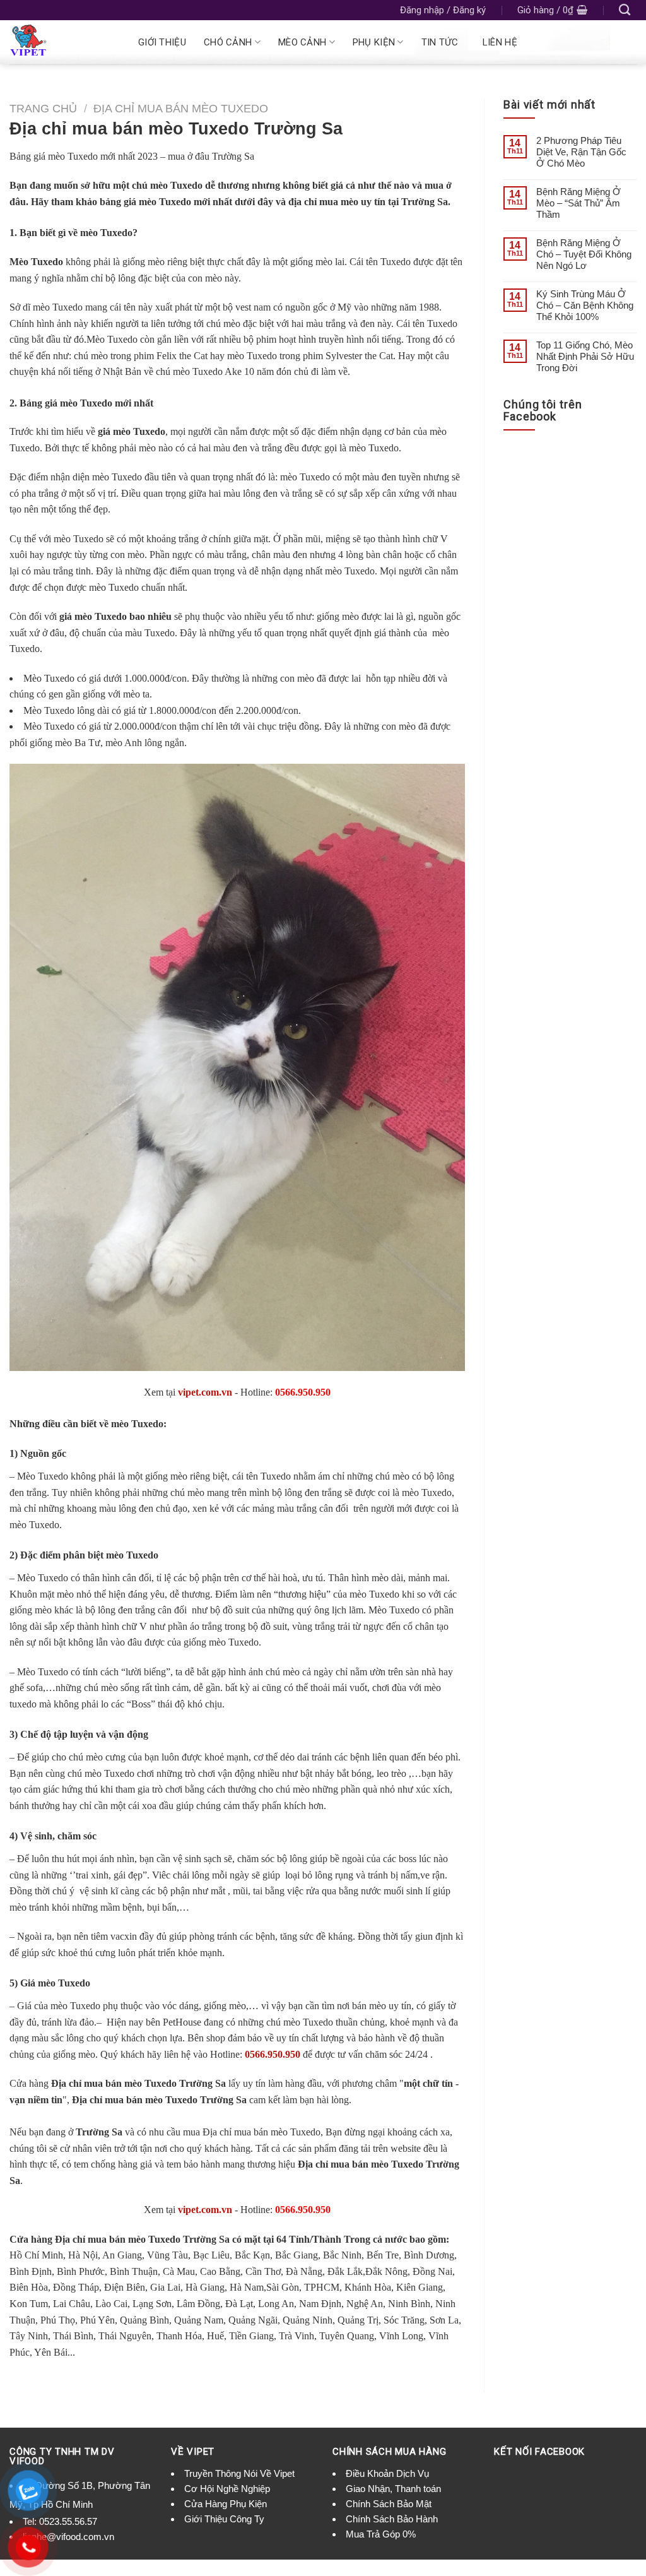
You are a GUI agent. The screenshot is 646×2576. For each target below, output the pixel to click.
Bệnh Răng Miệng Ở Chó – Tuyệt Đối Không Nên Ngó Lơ (584, 254)
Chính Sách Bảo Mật (389, 2504)
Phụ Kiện (374, 42)
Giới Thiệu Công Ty (224, 2519)
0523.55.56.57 (68, 2521)
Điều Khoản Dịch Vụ (387, 2473)
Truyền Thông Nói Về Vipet (239, 2473)
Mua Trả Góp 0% (381, 2534)
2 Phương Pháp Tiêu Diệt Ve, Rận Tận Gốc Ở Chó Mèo (581, 152)
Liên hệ (500, 42)
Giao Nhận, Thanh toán (393, 2489)
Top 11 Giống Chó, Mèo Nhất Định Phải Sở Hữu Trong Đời (585, 356)
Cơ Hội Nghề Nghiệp (227, 2489)
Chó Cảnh (228, 42)
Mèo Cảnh (302, 42)
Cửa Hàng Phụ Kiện (226, 2504)
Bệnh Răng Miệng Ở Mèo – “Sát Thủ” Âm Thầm (578, 203)
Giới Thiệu (162, 42)
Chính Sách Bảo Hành (392, 2519)
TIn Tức (440, 42)
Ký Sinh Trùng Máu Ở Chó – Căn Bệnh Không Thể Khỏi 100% (585, 305)
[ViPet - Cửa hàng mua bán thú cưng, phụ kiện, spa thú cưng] (61, 42)
